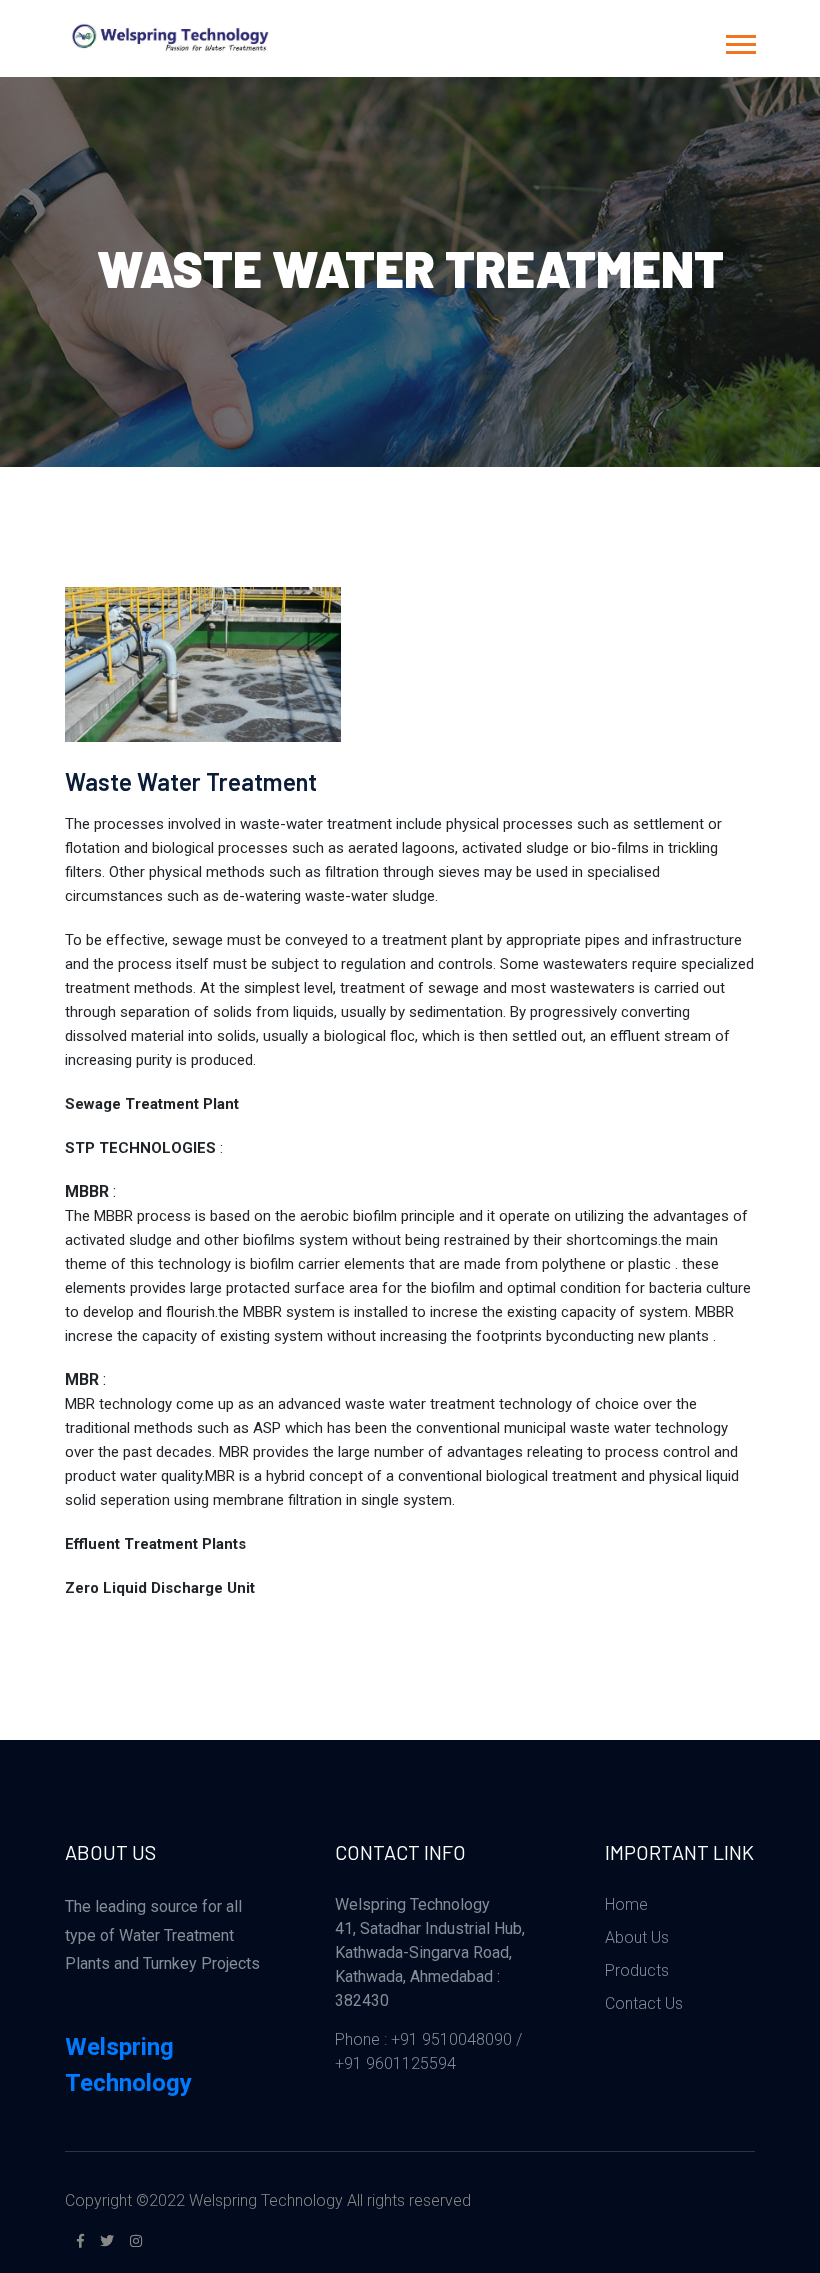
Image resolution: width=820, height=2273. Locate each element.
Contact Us (644, 2003)
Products (637, 1970)
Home (626, 1904)
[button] (739, 40)
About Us (637, 1937)
